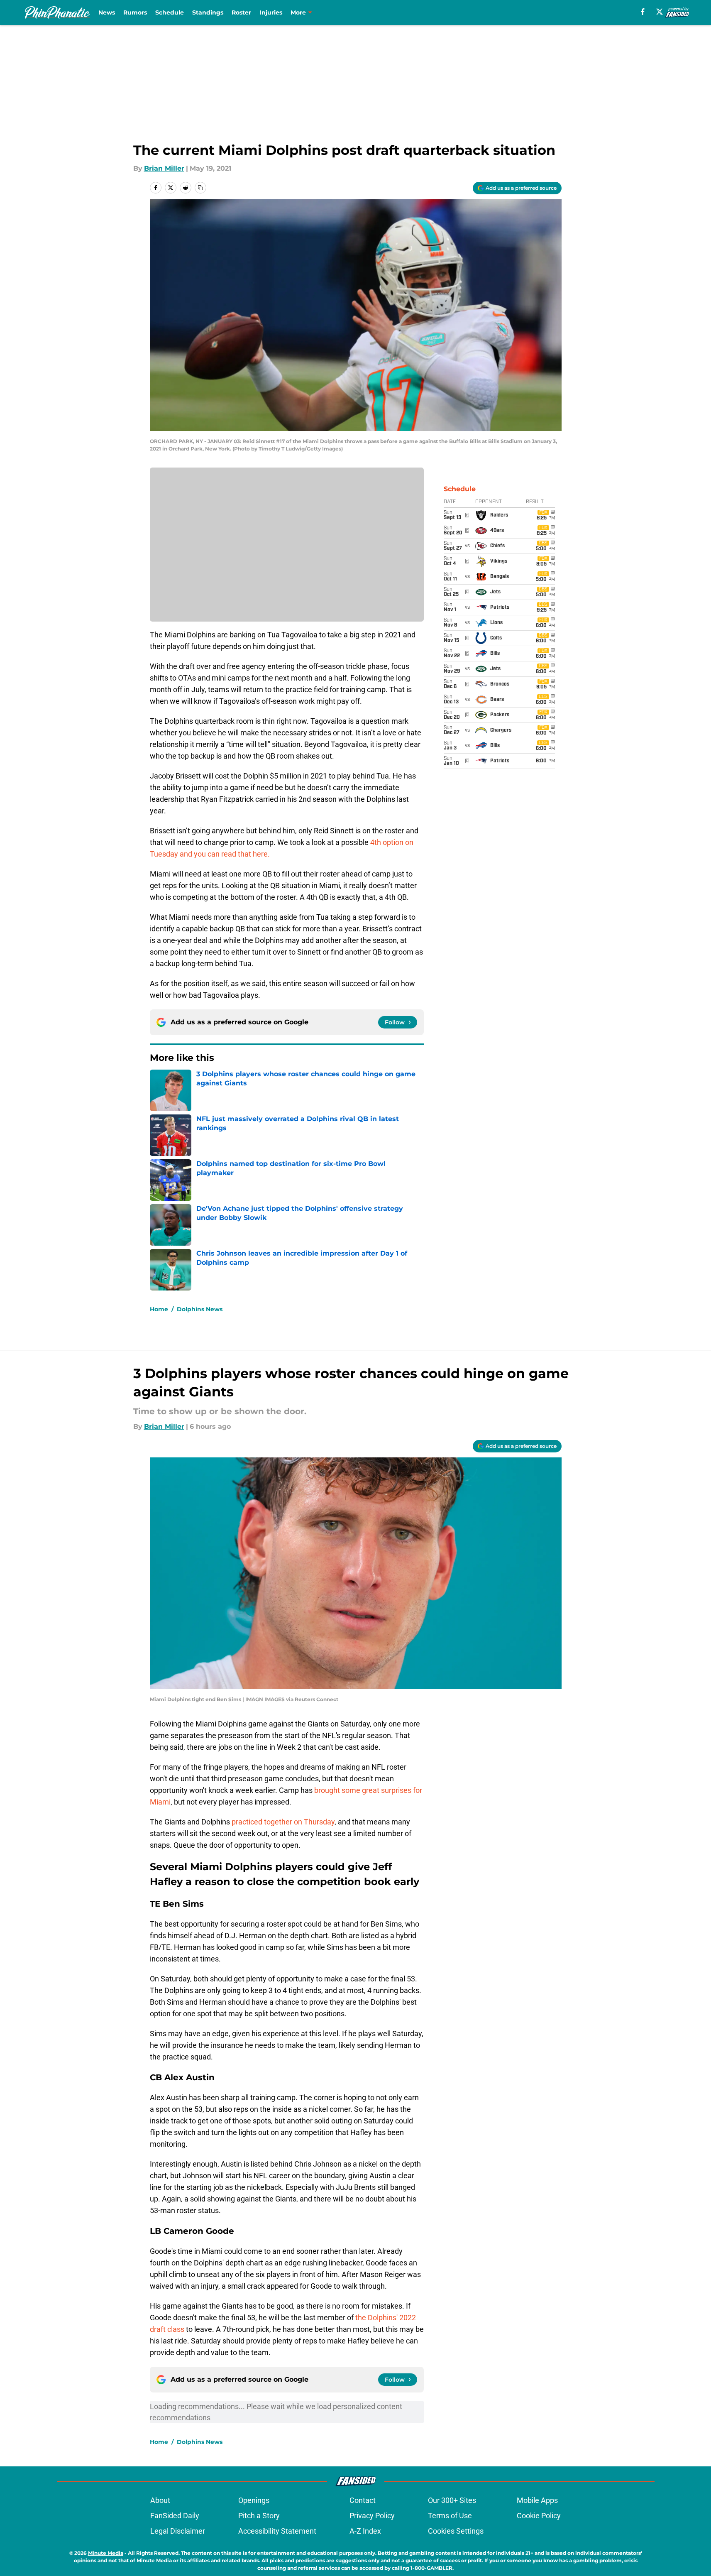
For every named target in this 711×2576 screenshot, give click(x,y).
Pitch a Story (259, 2516)
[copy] (200, 188)
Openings (254, 2500)
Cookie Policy (539, 2516)
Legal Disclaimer (178, 2531)
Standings (208, 12)
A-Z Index (365, 2531)
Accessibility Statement (277, 2531)
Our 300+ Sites (452, 2500)
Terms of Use (450, 2516)
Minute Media (106, 2553)
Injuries (271, 12)
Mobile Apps (537, 2500)
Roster (241, 12)
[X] (660, 12)
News (107, 12)
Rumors (135, 12)
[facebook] (643, 12)
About (160, 2500)
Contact (363, 2500)
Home (159, 1309)
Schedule (170, 12)
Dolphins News (200, 1309)
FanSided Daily (175, 2516)
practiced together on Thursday (283, 1822)
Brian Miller (164, 168)
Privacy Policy (372, 2516)
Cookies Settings (456, 2531)
